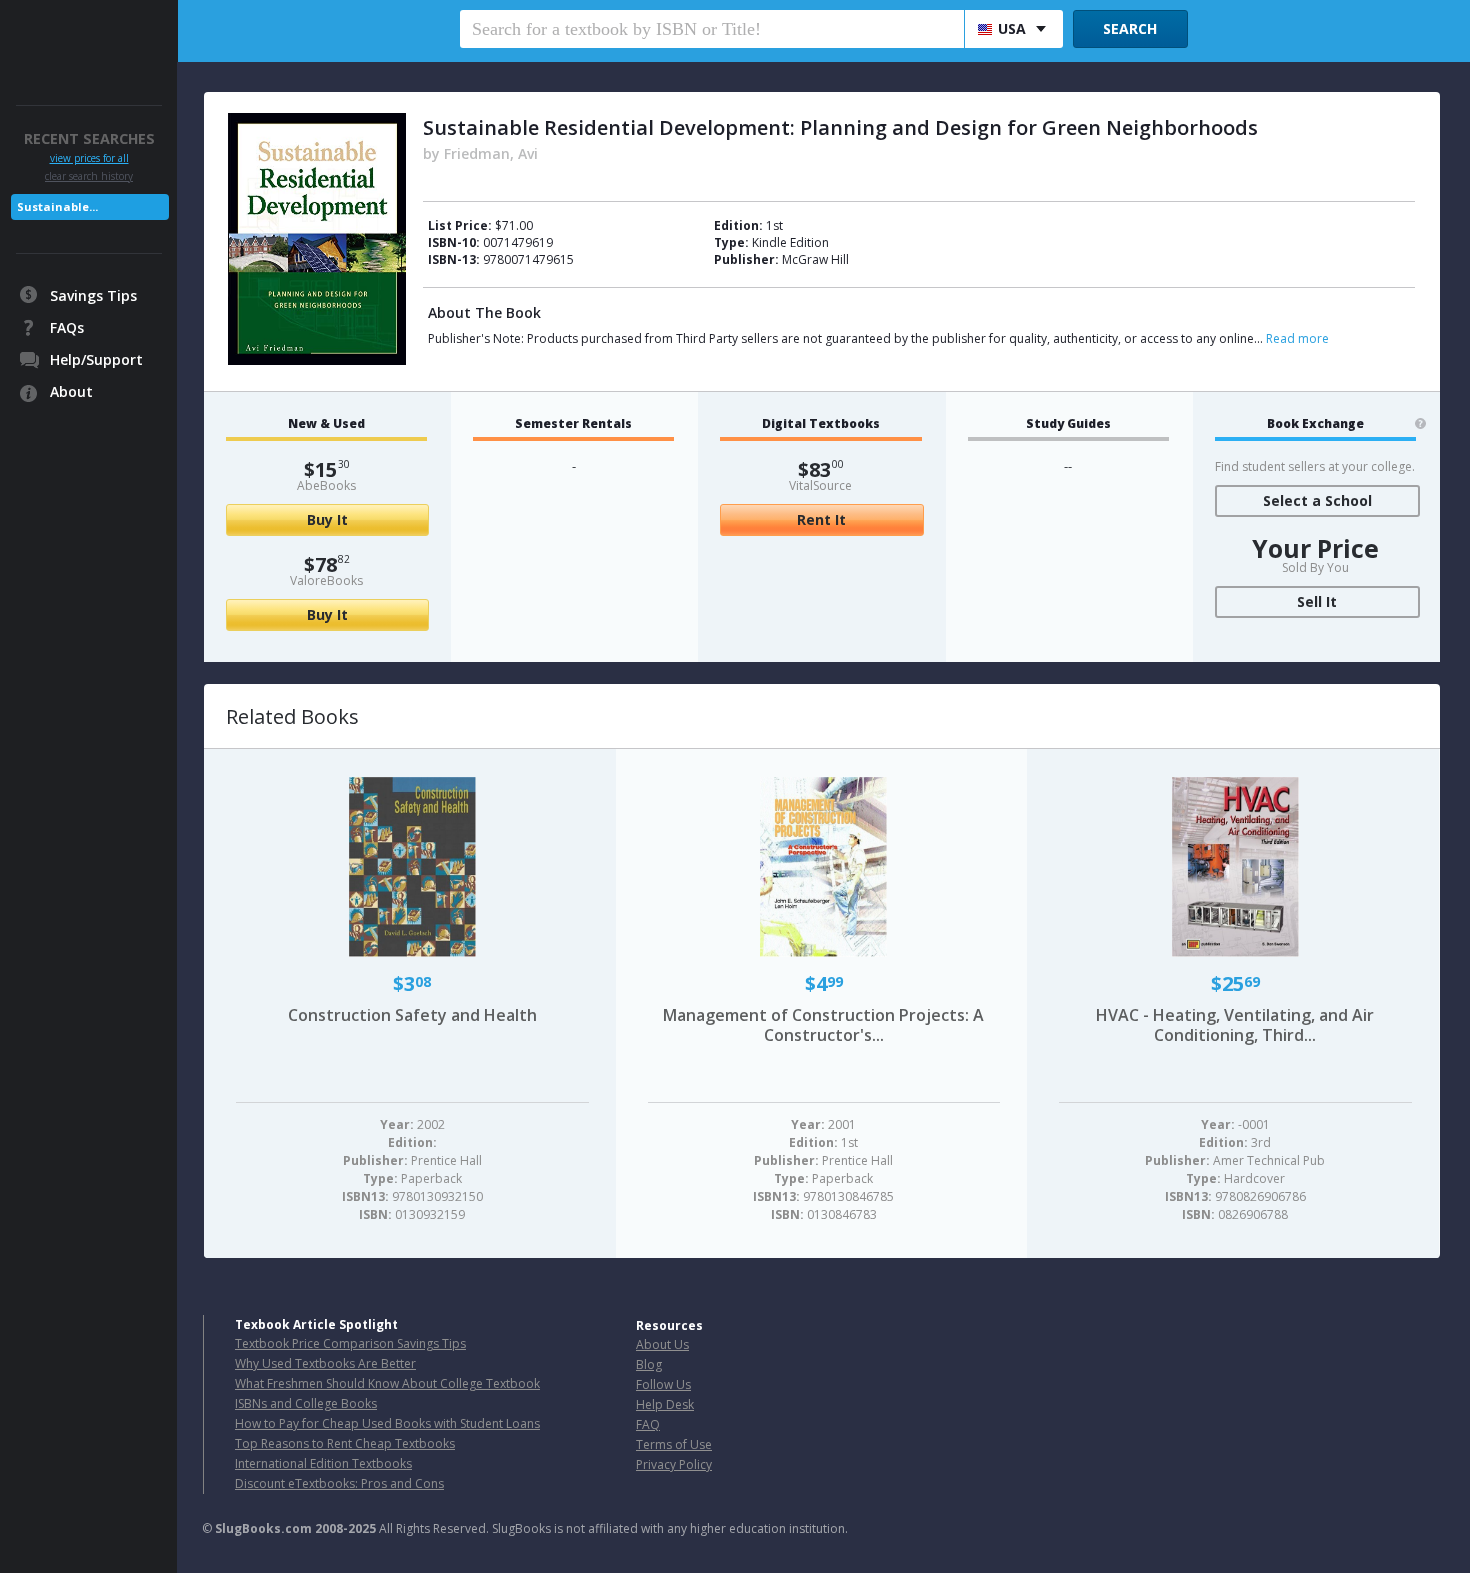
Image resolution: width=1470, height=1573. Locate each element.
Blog (649, 1364)
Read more (1297, 338)
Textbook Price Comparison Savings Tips (350, 1343)
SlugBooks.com (263, 1528)
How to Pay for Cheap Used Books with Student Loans (387, 1423)
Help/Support (96, 359)
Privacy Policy (674, 1464)
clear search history (89, 176)
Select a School (1317, 500)
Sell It (1317, 601)
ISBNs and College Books (306, 1403)
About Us (662, 1344)
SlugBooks (90, 37)
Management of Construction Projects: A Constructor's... (823, 1025)
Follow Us (663, 1384)
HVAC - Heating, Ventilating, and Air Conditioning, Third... (1235, 1025)
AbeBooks (326, 485)
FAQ (648, 1424)
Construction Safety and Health (412, 1015)
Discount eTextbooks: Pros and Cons (339, 1483)
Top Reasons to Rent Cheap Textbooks (345, 1443)
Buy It (327, 519)
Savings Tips (93, 295)
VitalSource (820, 485)
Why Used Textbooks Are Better (325, 1363)
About (71, 391)
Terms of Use (674, 1444)
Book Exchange (1315, 424)
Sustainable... (57, 206)
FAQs (67, 327)
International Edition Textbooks (323, 1463)
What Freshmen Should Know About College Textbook (387, 1383)
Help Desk (665, 1404)
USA (1012, 28)
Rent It (821, 519)
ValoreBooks (326, 580)
